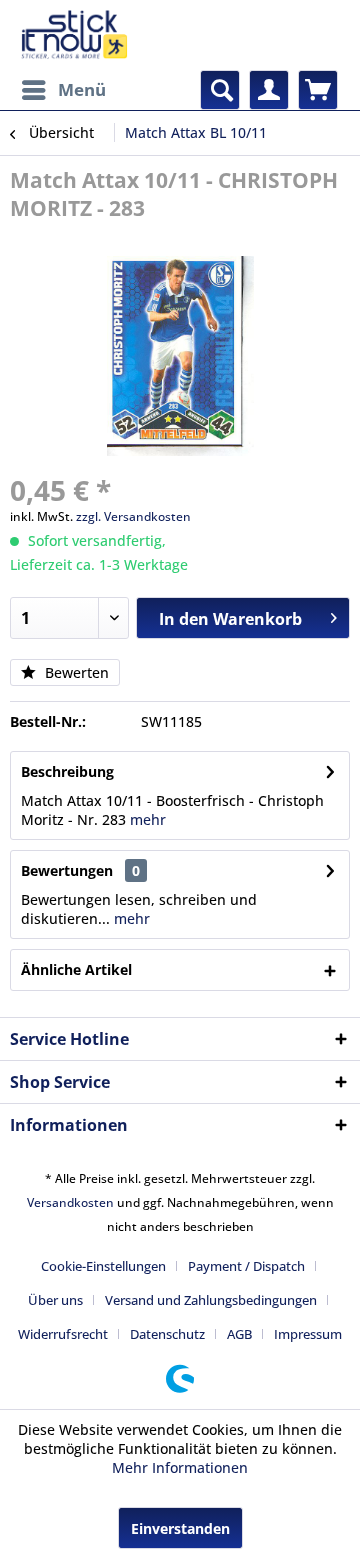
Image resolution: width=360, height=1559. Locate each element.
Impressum (308, 1334)
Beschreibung (67, 771)
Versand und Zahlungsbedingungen (211, 1300)
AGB (239, 1334)
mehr (148, 819)
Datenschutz (167, 1334)
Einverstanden (180, 1528)
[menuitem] (63, 90)
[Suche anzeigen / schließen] (220, 90)
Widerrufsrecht (63, 1334)
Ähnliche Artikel (76, 969)
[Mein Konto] (269, 90)
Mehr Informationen (180, 1467)
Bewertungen (67, 870)
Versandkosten (70, 1202)
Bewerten (75, 672)
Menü (82, 89)
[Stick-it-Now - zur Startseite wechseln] (74, 35)
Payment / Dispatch (246, 1266)
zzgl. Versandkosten (133, 516)
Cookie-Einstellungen (103, 1266)
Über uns (55, 1300)
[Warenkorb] (318, 90)
